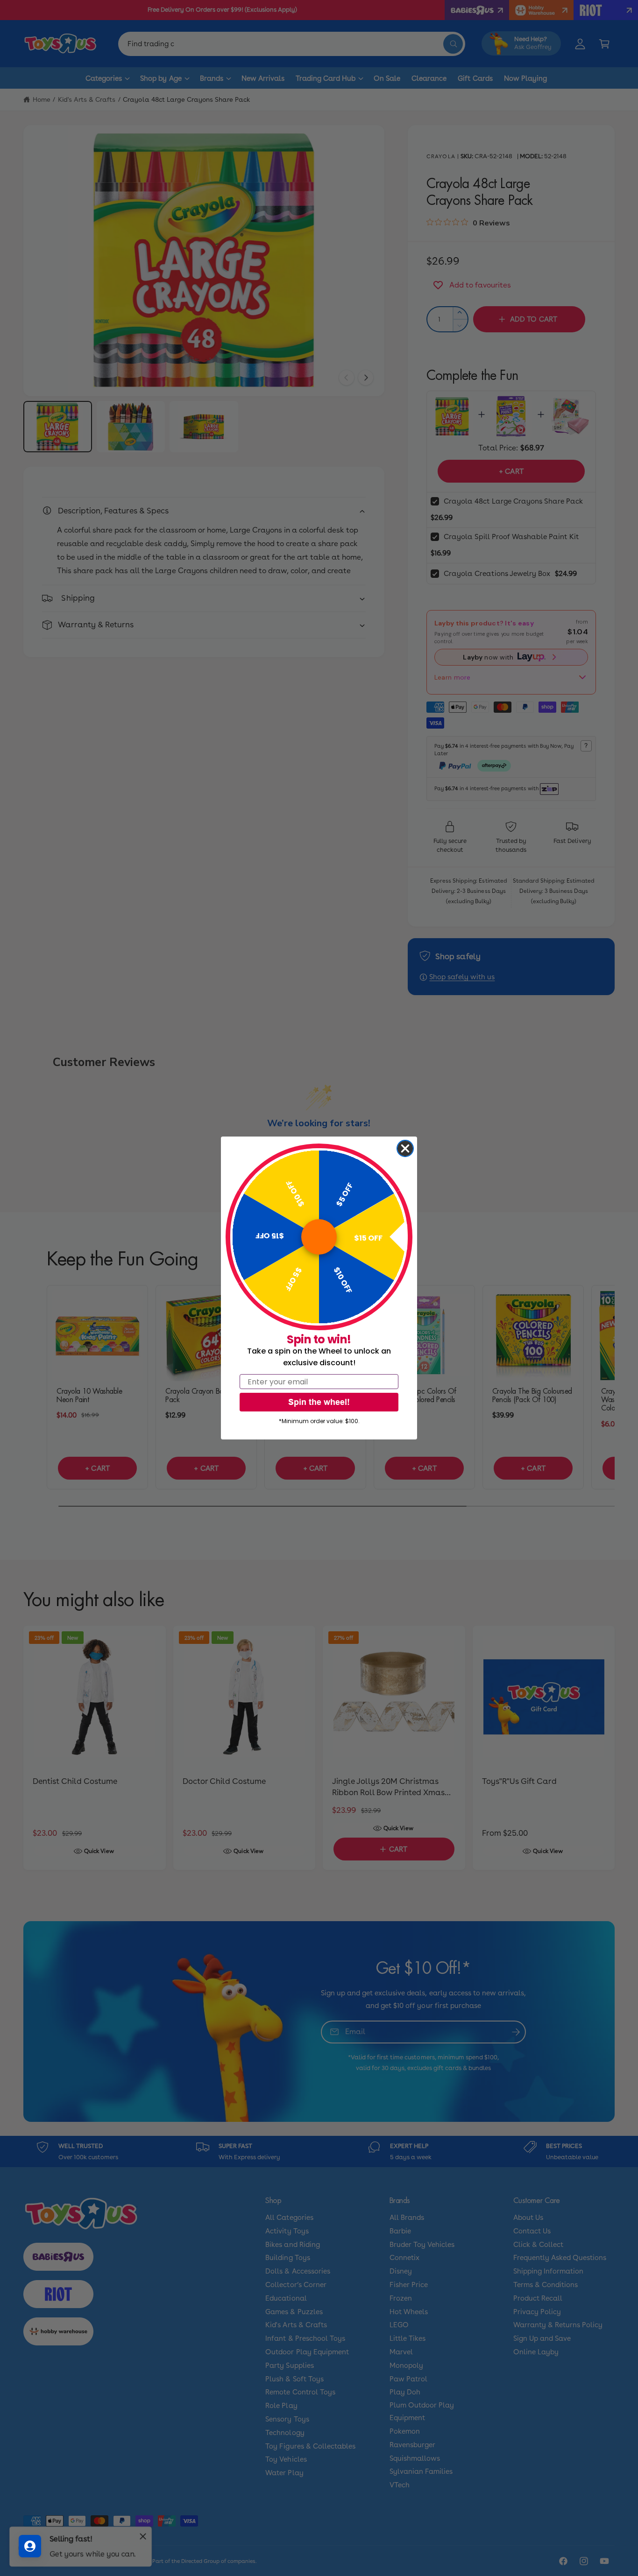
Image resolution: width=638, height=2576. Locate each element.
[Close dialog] (405, 1148)
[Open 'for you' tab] (30, 2546)
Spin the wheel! (319, 1402)
